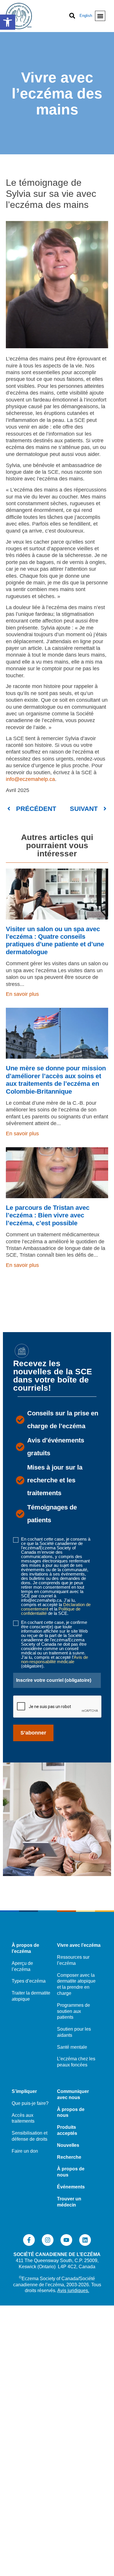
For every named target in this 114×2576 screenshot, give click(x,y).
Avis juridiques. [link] (73, 2291)
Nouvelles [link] (68, 2145)
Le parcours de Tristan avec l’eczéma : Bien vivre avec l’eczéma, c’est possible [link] (48, 1215)
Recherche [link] (69, 2157)
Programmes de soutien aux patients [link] (74, 2011)
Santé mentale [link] (72, 2047)
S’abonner (33, 1733)
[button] (100, 16)
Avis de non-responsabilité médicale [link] (55, 1659)
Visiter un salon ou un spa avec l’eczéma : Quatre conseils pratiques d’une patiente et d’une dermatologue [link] (55, 940)
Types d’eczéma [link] (29, 1981)
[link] (8, 22)
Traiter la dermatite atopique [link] (31, 1996)
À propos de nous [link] (71, 2112)
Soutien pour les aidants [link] (74, 2032)
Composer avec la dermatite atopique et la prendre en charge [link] (76, 1984)
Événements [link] (71, 2187)
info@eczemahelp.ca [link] (30, 779)
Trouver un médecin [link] (69, 2202)
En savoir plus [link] (22, 994)
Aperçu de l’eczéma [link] (22, 1966)
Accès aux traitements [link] (23, 2118)
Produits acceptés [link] (67, 2130)
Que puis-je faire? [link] (30, 2103)
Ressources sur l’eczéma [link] (73, 1960)
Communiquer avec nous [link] (73, 2094)
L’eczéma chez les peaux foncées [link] (76, 2062)
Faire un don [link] (25, 2151)
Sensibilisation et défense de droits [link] (30, 2136)
